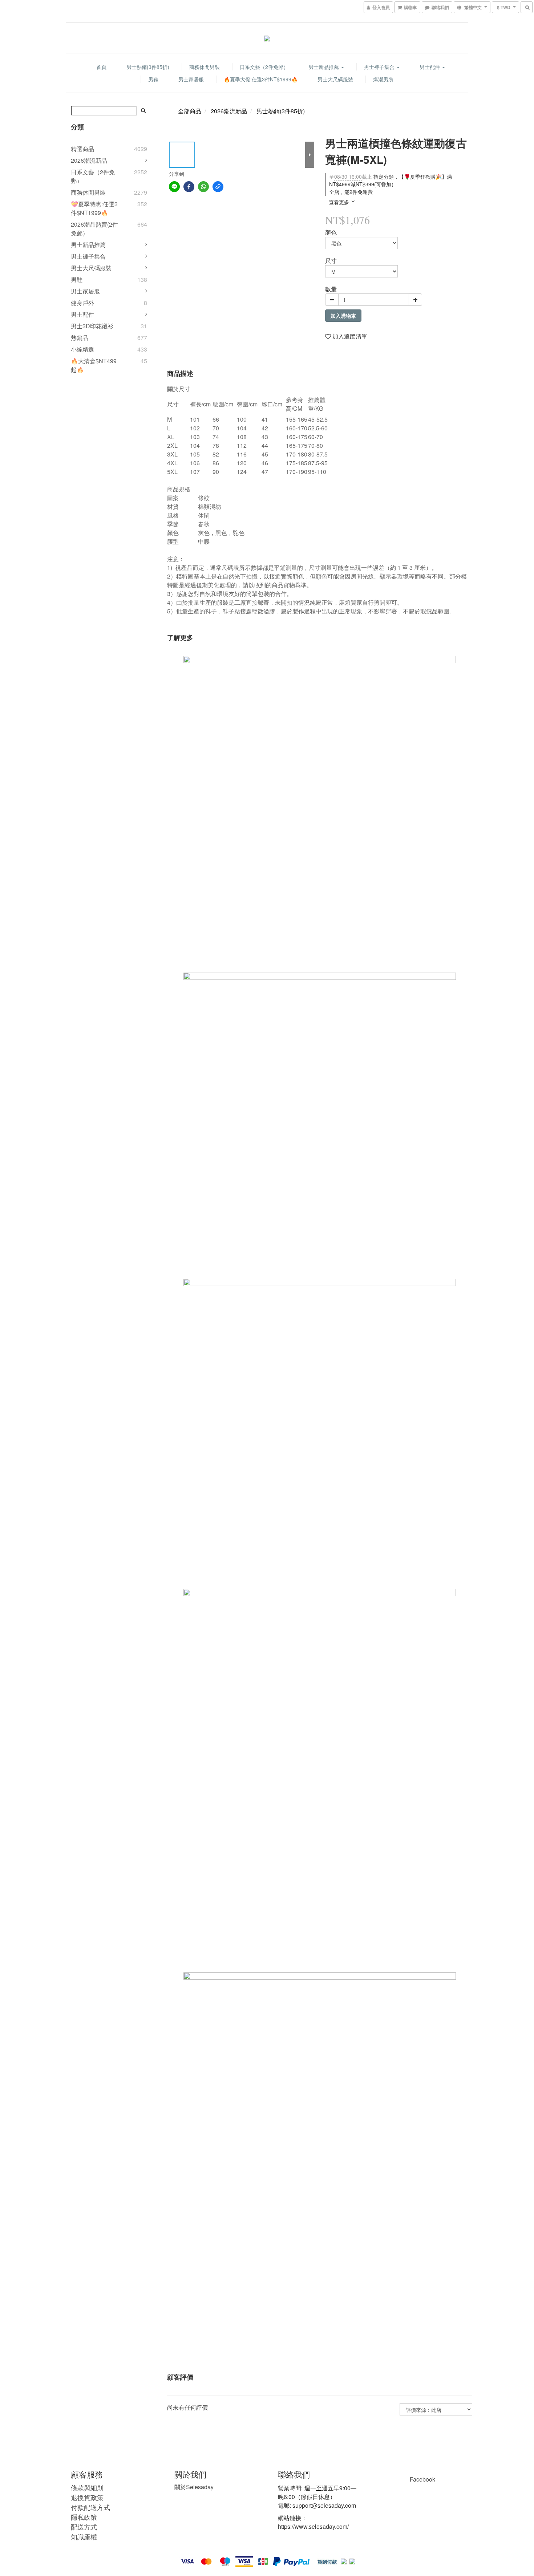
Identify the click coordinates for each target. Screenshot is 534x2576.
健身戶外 (82, 303)
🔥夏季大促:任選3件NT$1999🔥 (261, 79)
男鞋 (153, 79)
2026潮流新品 (89, 160)
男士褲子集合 (380, 67)
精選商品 (82, 149)
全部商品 (190, 111)
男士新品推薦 (324, 67)
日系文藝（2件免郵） (264, 67)
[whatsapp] (203, 187)
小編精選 (82, 349)
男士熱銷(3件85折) (148, 67)
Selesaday (194, 2487)
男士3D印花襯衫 (92, 326)
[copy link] (218, 187)
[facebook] (189, 187)
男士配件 (430, 67)
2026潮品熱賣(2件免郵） (94, 229)
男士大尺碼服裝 (335, 79)
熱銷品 (80, 338)
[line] (174, 187)
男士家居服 (191, 79)
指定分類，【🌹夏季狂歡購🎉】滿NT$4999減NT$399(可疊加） (391, 180)
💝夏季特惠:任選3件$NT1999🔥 (94, 208)
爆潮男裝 (383, 79)
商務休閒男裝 (205, 67)
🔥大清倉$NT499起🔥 (94, 365)
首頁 (101, 67)
